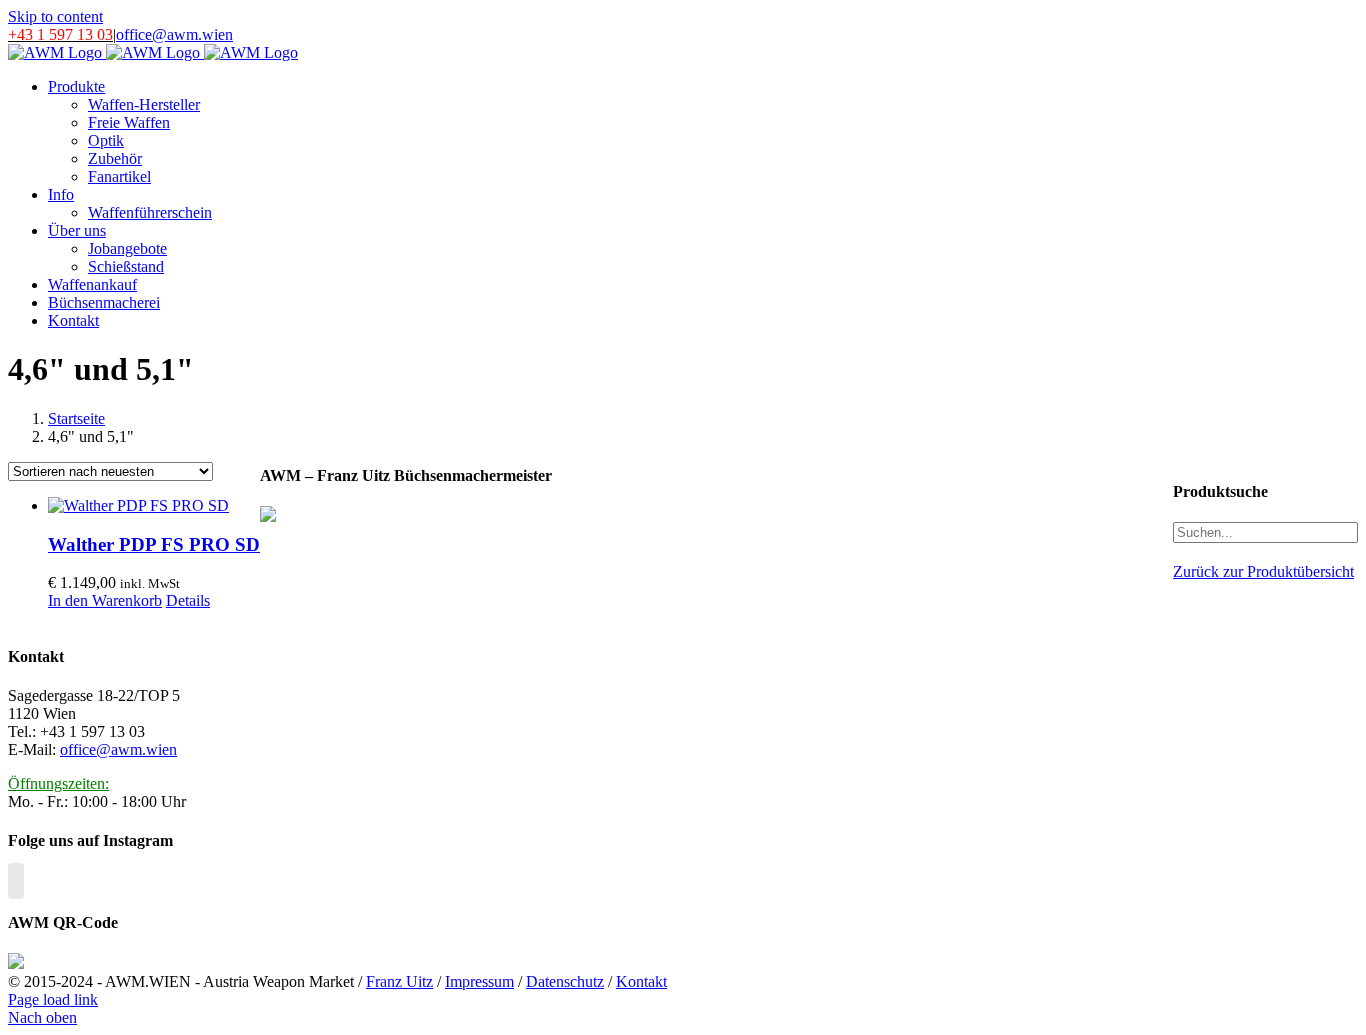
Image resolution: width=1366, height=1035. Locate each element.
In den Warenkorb (105, 600)
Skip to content (55, 16)
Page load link (53, 999)
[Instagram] (16, 881)
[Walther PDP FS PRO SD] (154, 506)
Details (188, 600)
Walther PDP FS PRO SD (154, 544)
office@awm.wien (174, 34)
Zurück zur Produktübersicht (1263, 571)
